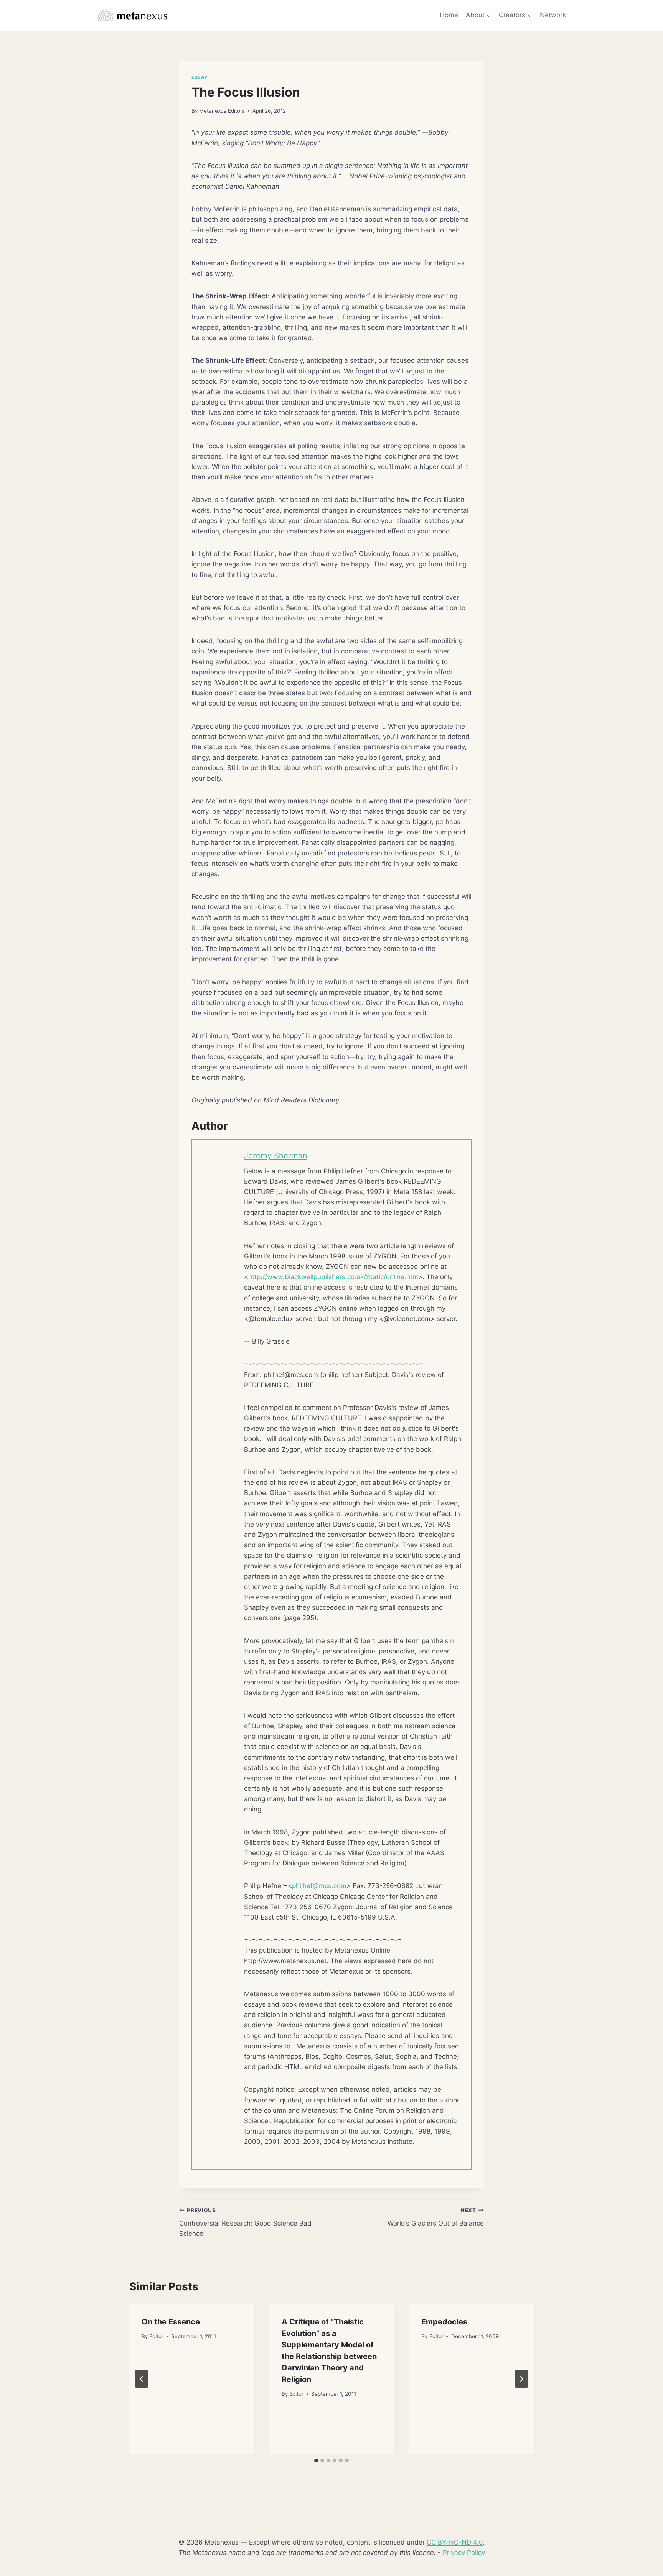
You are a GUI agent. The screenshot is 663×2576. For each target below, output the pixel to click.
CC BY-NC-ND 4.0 (455, 2542)
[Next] (521, 2379)
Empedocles (444, 2322)
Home (449, 15)
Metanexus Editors (222, 111)
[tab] (316, 2461)
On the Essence (171, 2322)
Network (553, 15)
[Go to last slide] (142, 2379)
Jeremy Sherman (276, 1156)
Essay (200, 77)
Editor (156, 2336)
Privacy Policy (464, 2553)
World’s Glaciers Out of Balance (436, 2217)
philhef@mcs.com (319, 1886)
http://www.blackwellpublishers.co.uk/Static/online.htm (333, 1277)
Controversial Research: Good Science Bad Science (245, 2222)
